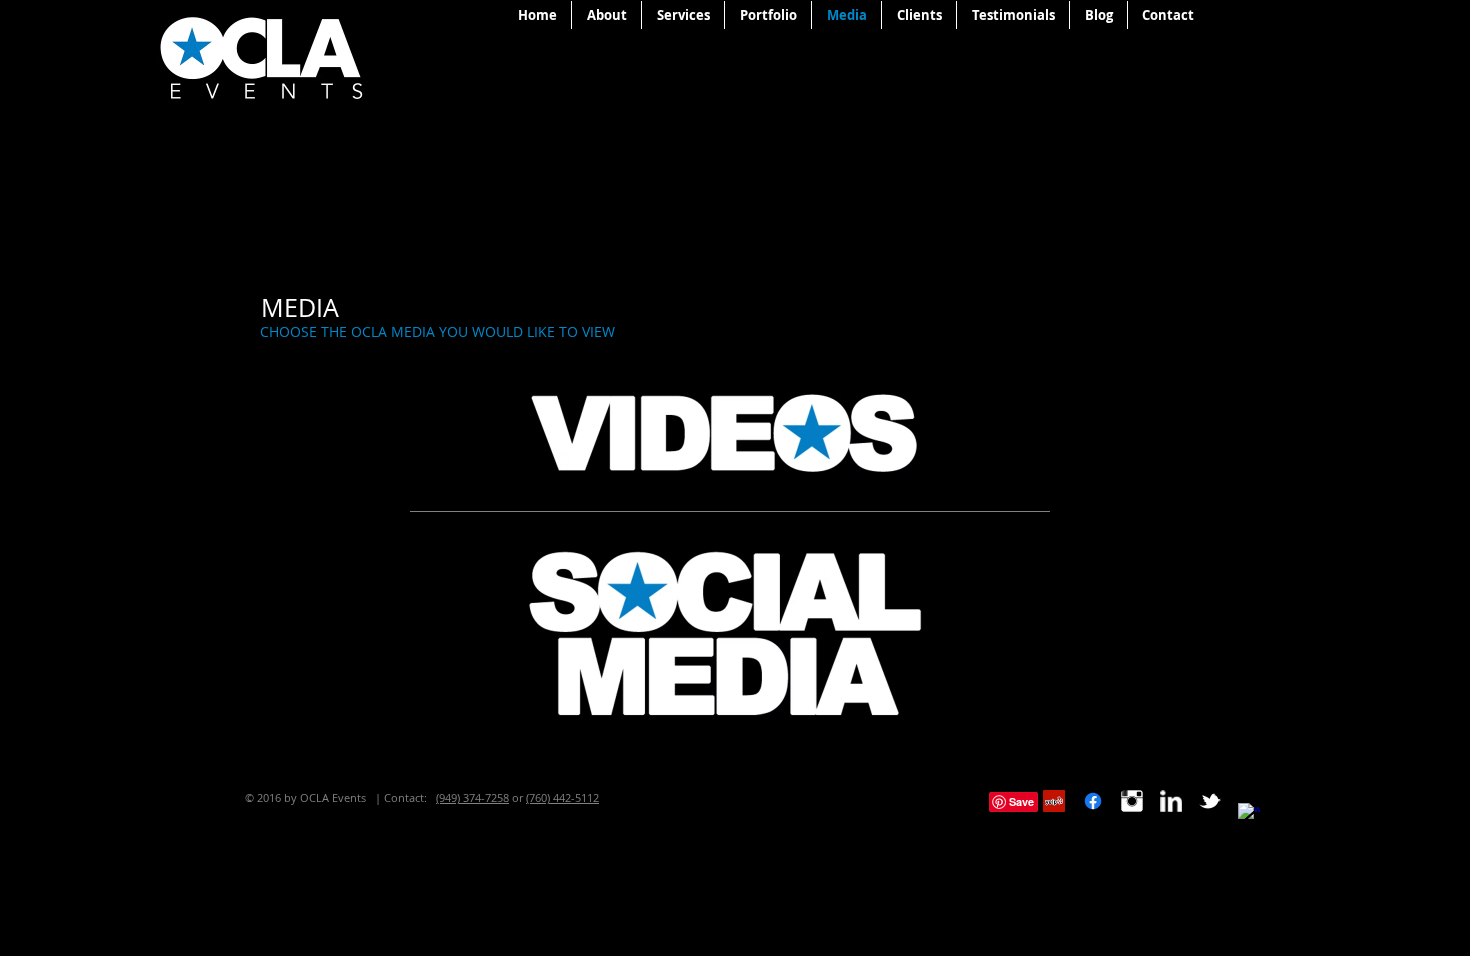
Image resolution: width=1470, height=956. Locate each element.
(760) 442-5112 (562, 797)
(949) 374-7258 (472, 797)
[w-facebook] (1249, 814)
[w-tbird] (1210, 801)
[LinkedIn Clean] (1171, 801)
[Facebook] (1093, 801)
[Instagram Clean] (1132, 801)
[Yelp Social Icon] (1054, 801)
